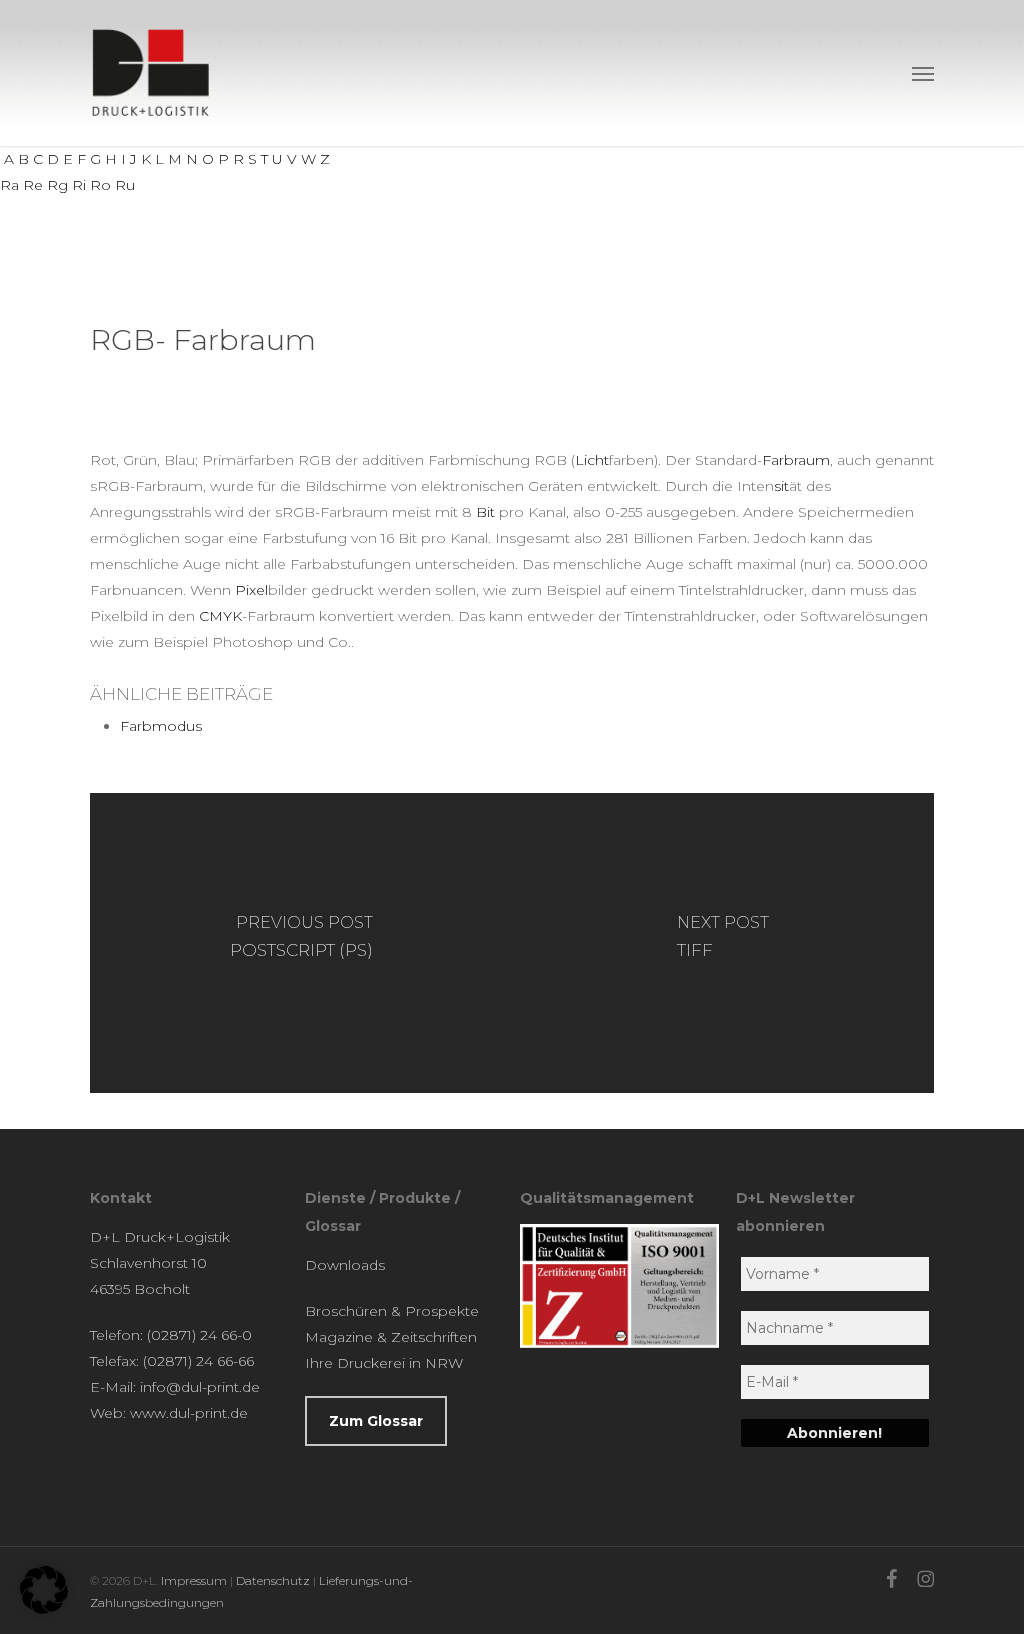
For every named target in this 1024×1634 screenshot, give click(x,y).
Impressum (194, 1580)
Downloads (345, 1265)
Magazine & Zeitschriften (391, 1337)
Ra (9, 185)
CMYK (220, 616)
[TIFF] (723, 943)
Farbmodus (161, 726)
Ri (79, 185)
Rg (57, 185)
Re (33, 185)
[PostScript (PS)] (301, 943)
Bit (485, 512)
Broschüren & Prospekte (392, 1311)
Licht (592, 460)
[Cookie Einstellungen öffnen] (44, 1609)
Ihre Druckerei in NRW (384, 1363)
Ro (100, 185)
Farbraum (796, 460)
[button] (923, 73)
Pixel (251, 590)
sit (781, 486)
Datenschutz (273, 1580)
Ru (125, 185)
